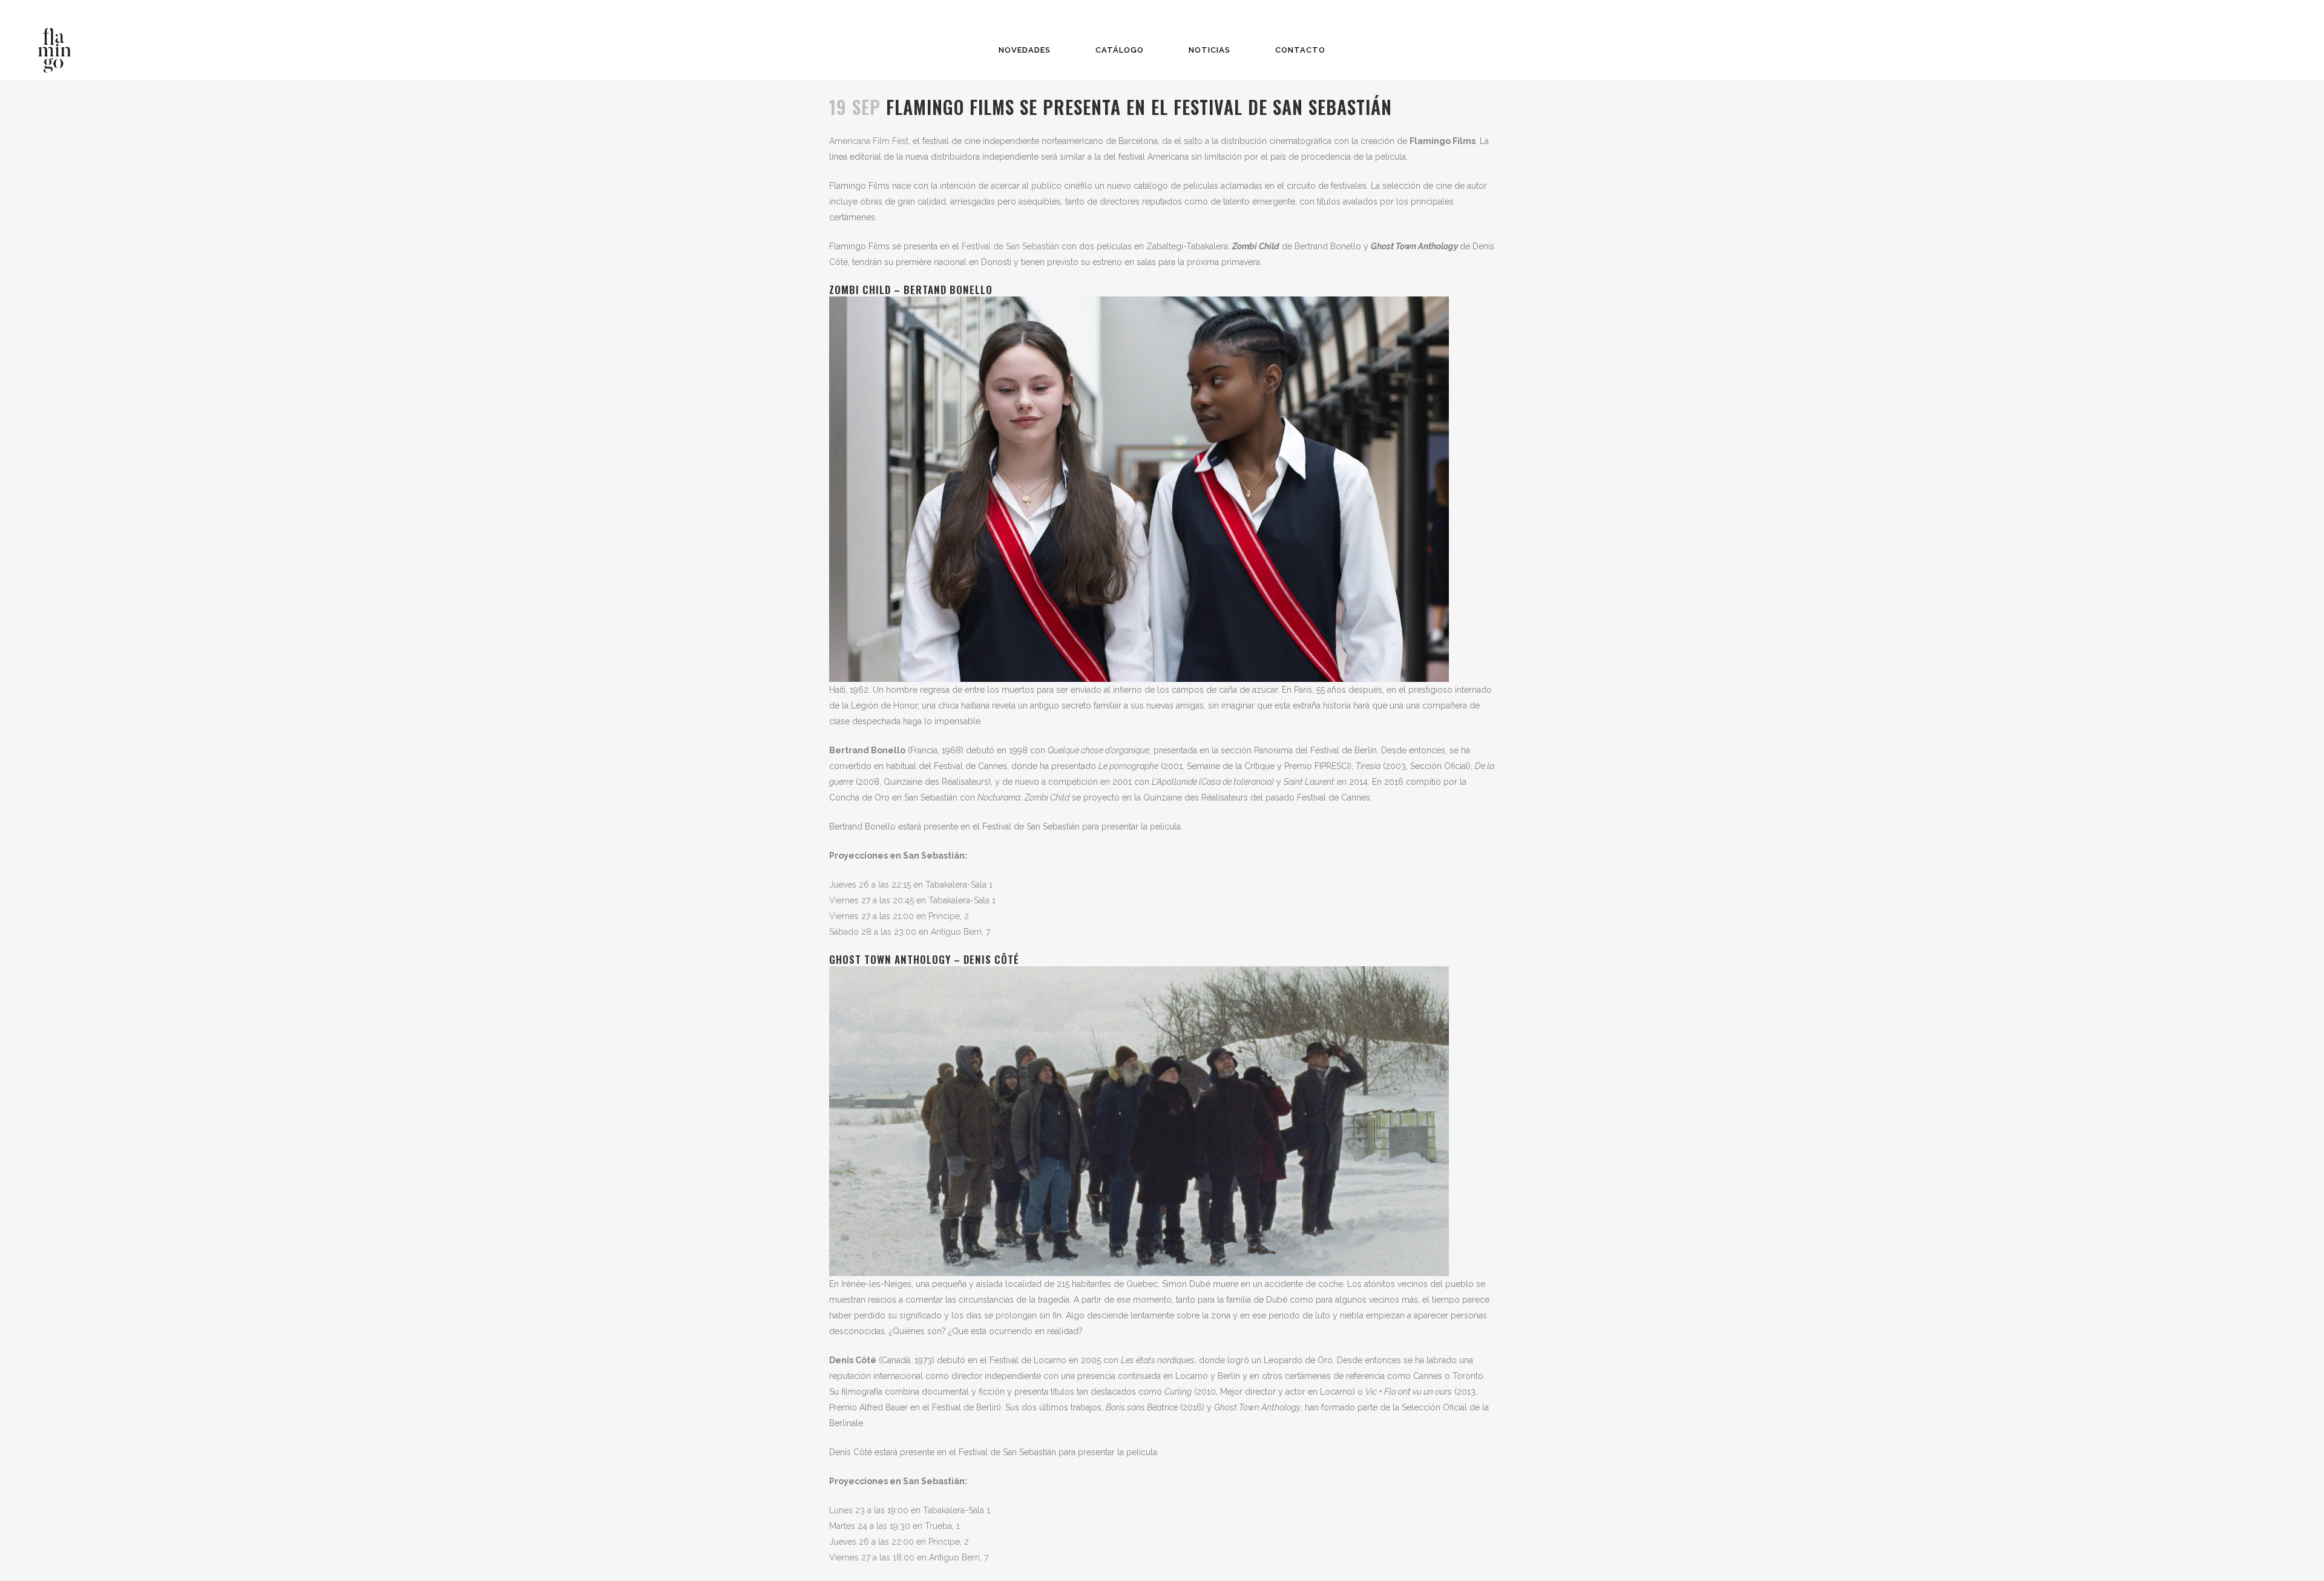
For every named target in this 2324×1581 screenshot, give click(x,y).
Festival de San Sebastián (1010, 246)
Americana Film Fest (869, 141)
